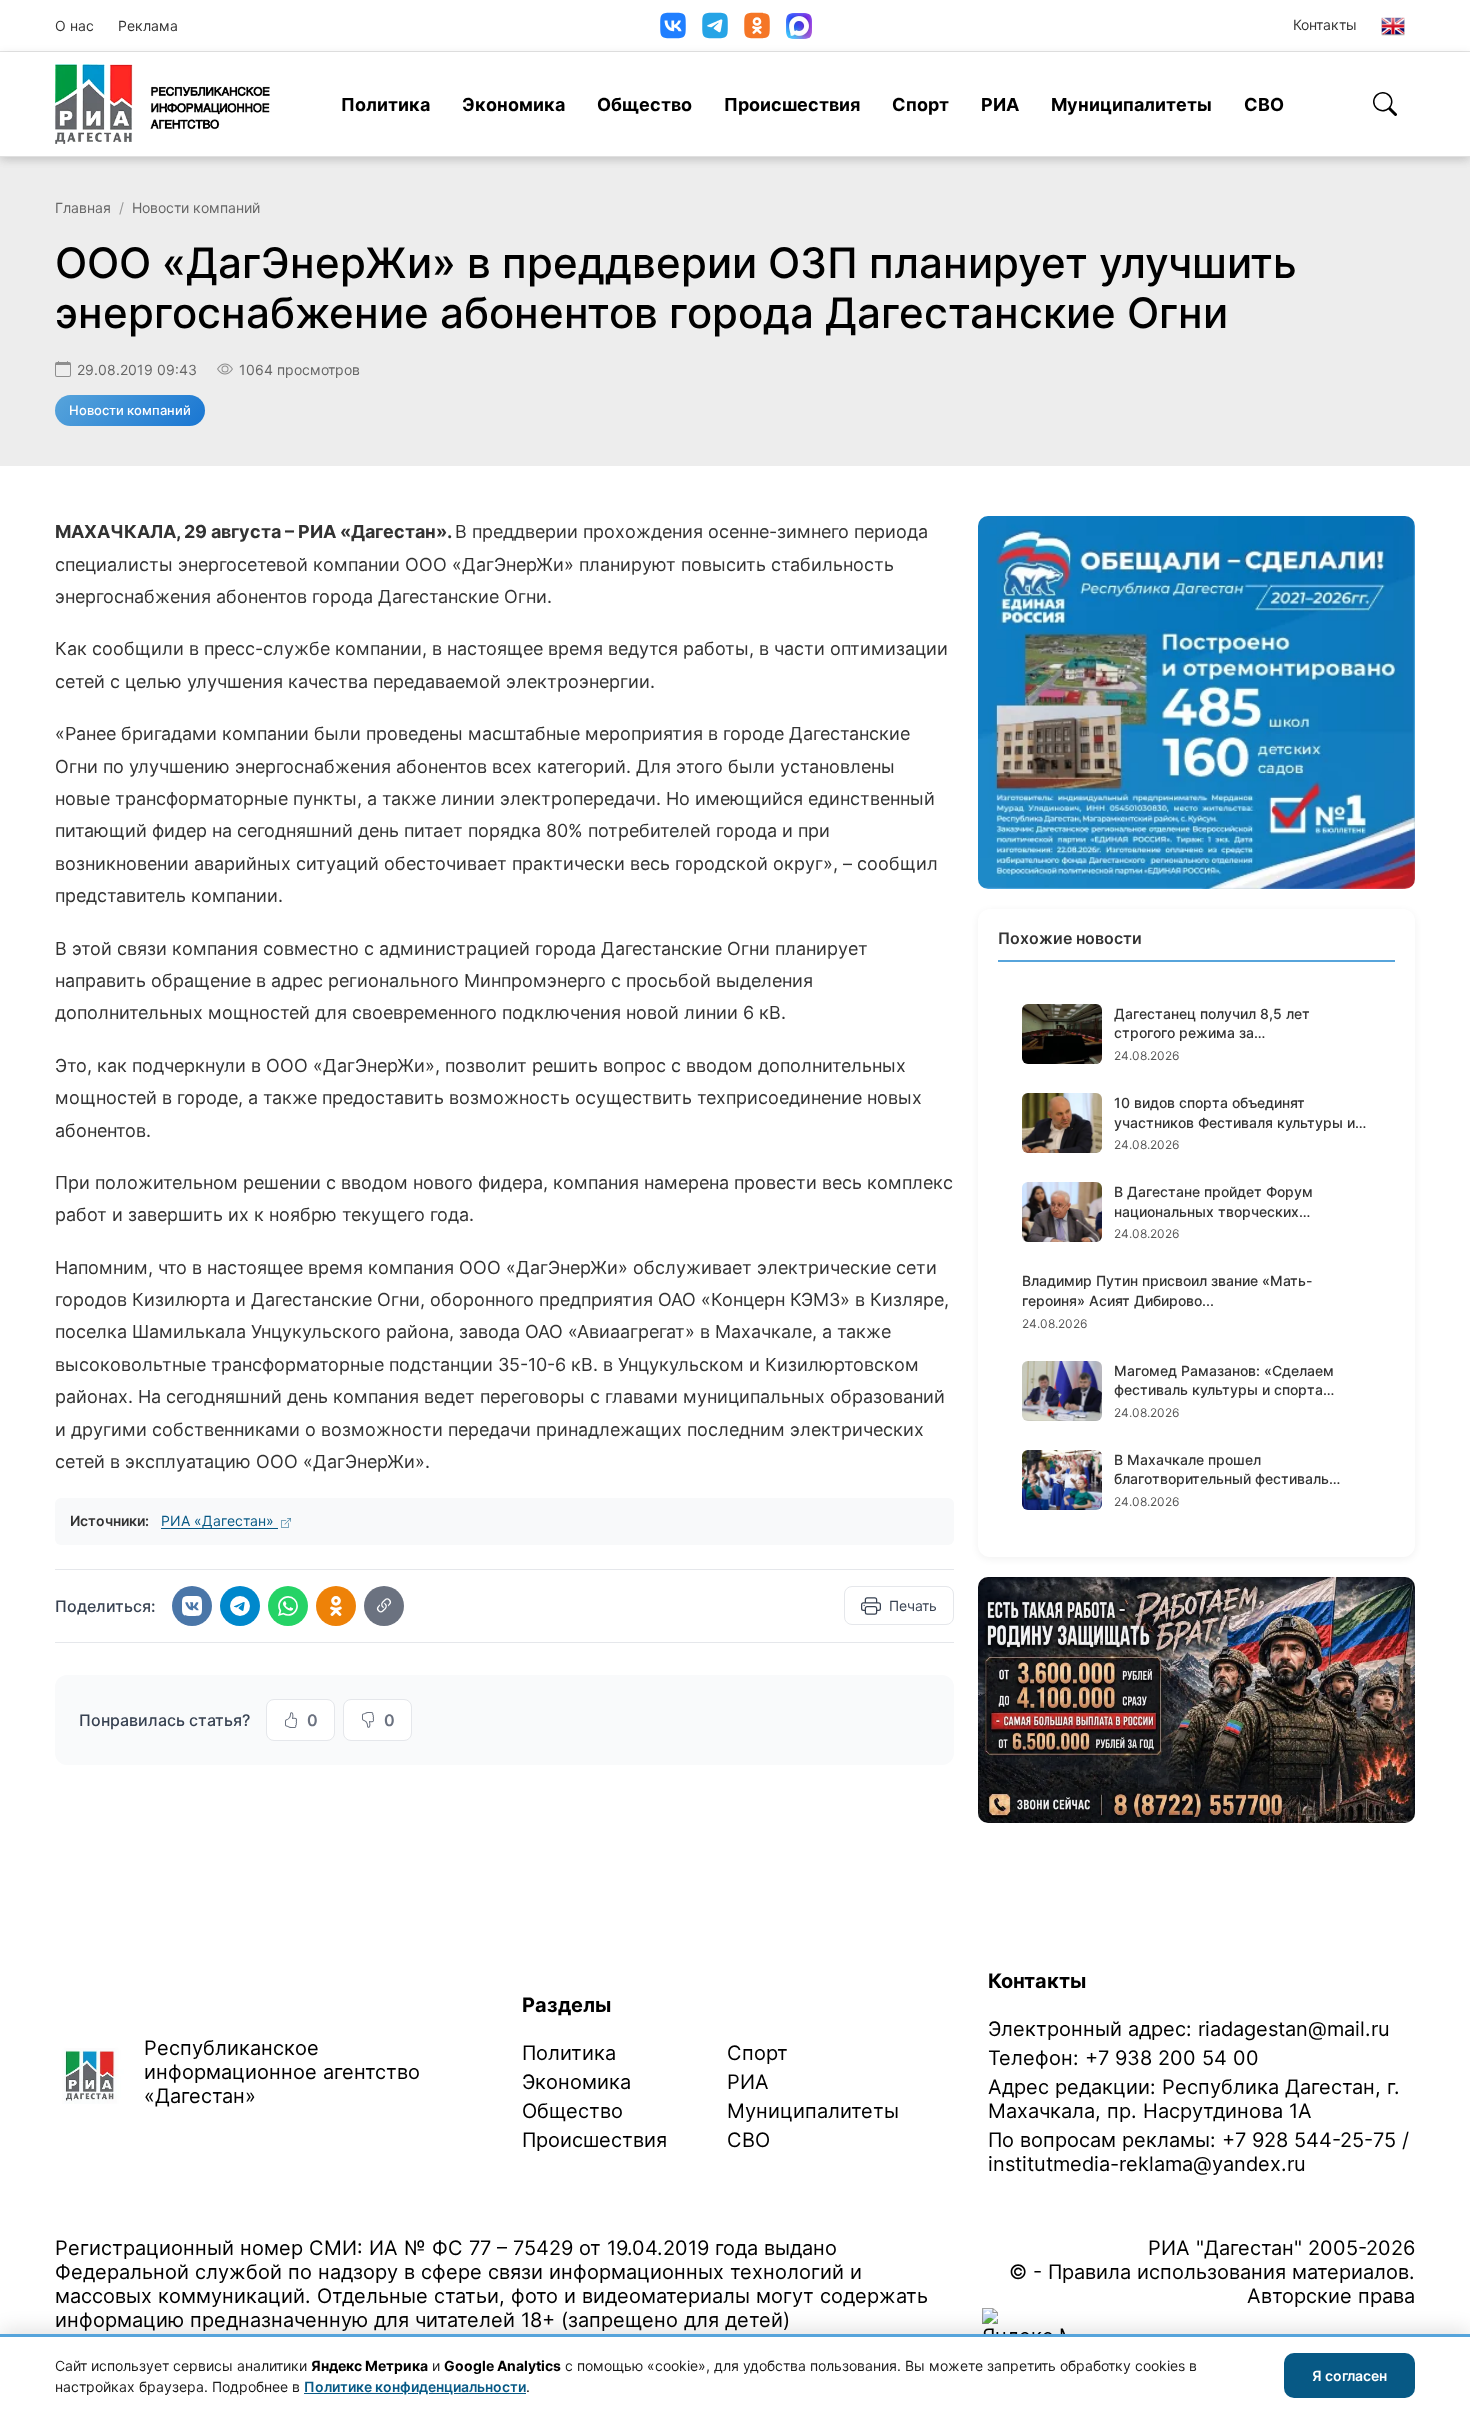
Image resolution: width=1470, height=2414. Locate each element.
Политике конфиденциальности (415, 2386)
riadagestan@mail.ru (1294, 2029)
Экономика (513, 104)
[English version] (1393, 26)
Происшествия (792, 104)
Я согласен (1349, 2375)
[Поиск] (1385, 104)
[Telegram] (715, 25)
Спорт (920, 104)
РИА (1000, 104)
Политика (385, 104)
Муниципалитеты (1131, 104)
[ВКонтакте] (673, 25)
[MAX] (799, 26)
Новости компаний (196, 207)
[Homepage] (162, 104)
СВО (1264, 104)
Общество (644, 104)
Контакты (1325, 24)
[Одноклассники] (757, 25)
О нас (74, 25)
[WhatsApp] (288, 1606)
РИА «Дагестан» (219, 1520)
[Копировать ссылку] (384, 1606)
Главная (83, 207)
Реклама (148, 25)
